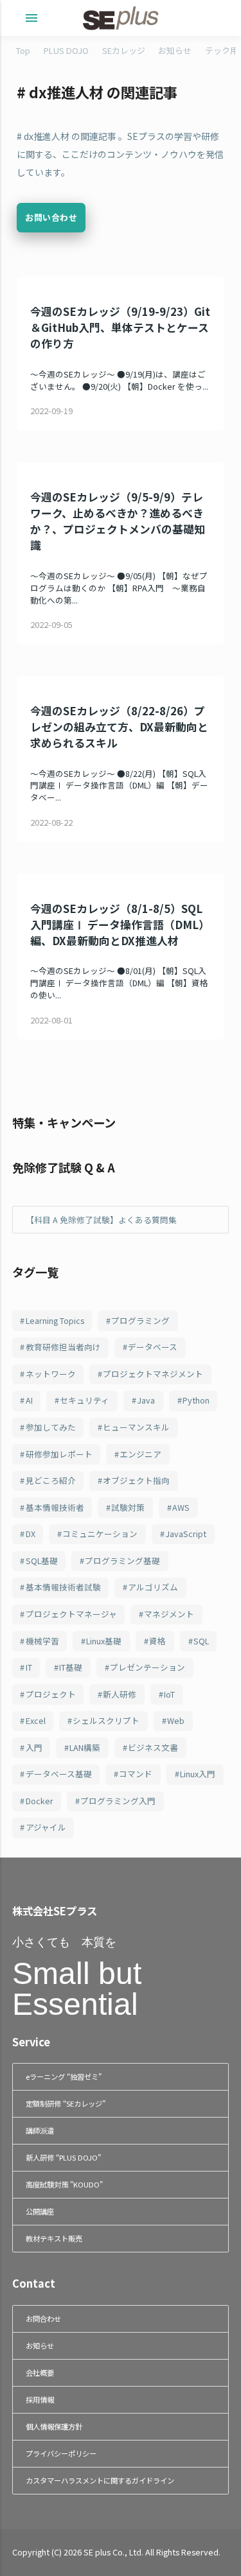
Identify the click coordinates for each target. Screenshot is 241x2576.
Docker (40, 1801)
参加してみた (51, 1427)
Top (23, 50)
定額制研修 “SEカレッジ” (66, 2103)
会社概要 (40, 2372)
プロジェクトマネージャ (71, 1614)
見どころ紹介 (51, 1480)
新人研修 (120, 1694)
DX (31, 1534)
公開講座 (40, 2211)
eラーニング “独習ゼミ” (64, 2076)
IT (29, 1667)
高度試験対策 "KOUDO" (64, 2184)
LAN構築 (85, 1747)
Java (146, 1400)
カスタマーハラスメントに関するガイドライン (100, 2480)
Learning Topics (55, 1320)
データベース (153, 1347)
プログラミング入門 (118, 1801)
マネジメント (169, 1614)
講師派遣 (40, 2130)
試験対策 (128, 1507)
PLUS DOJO (66, 50)
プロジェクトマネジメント (153, 1374)
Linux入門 (198, 1774)
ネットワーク (51, 1374)
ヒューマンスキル (136, 1427)
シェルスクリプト (106, 1720)
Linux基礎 (104, 1641)
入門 (34, 1747)
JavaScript (186, 1534)
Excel (36, 1720)
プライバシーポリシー (61, 2453)
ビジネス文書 (153, 1747)
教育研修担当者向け (63, 1347)
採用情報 (40, 2399)
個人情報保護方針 (54, 2426)
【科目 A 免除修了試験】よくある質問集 (101, 1220)
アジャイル (46, 1827)
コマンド (136, 1774)
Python (196, 1400)
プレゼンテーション (147, 1667)
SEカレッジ (124, 50)
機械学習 (42, 1641)
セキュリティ (85, 1400)
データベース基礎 (59, 1774)
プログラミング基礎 (122, 1561)
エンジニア (140, 1454)
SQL (201, 1641)
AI (29, 1400)
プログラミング (140, 1320)
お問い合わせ (51, 217)
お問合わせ (43, 2319)
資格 (157, 1641)
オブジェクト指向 (136, 1480)
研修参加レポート (59, 1454)
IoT (169, 1694)
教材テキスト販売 (54, 2238)
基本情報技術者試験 (63, 1587)
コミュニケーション (100, 1534)
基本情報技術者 (55, 1507)
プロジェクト (51, 1694)
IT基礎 (71, 1667)
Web (176, 1720)
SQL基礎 (42, 1561)
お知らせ (175, 50)
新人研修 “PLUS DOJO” (63, 2157)
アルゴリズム (153, 1587)
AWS (181, 1507)
